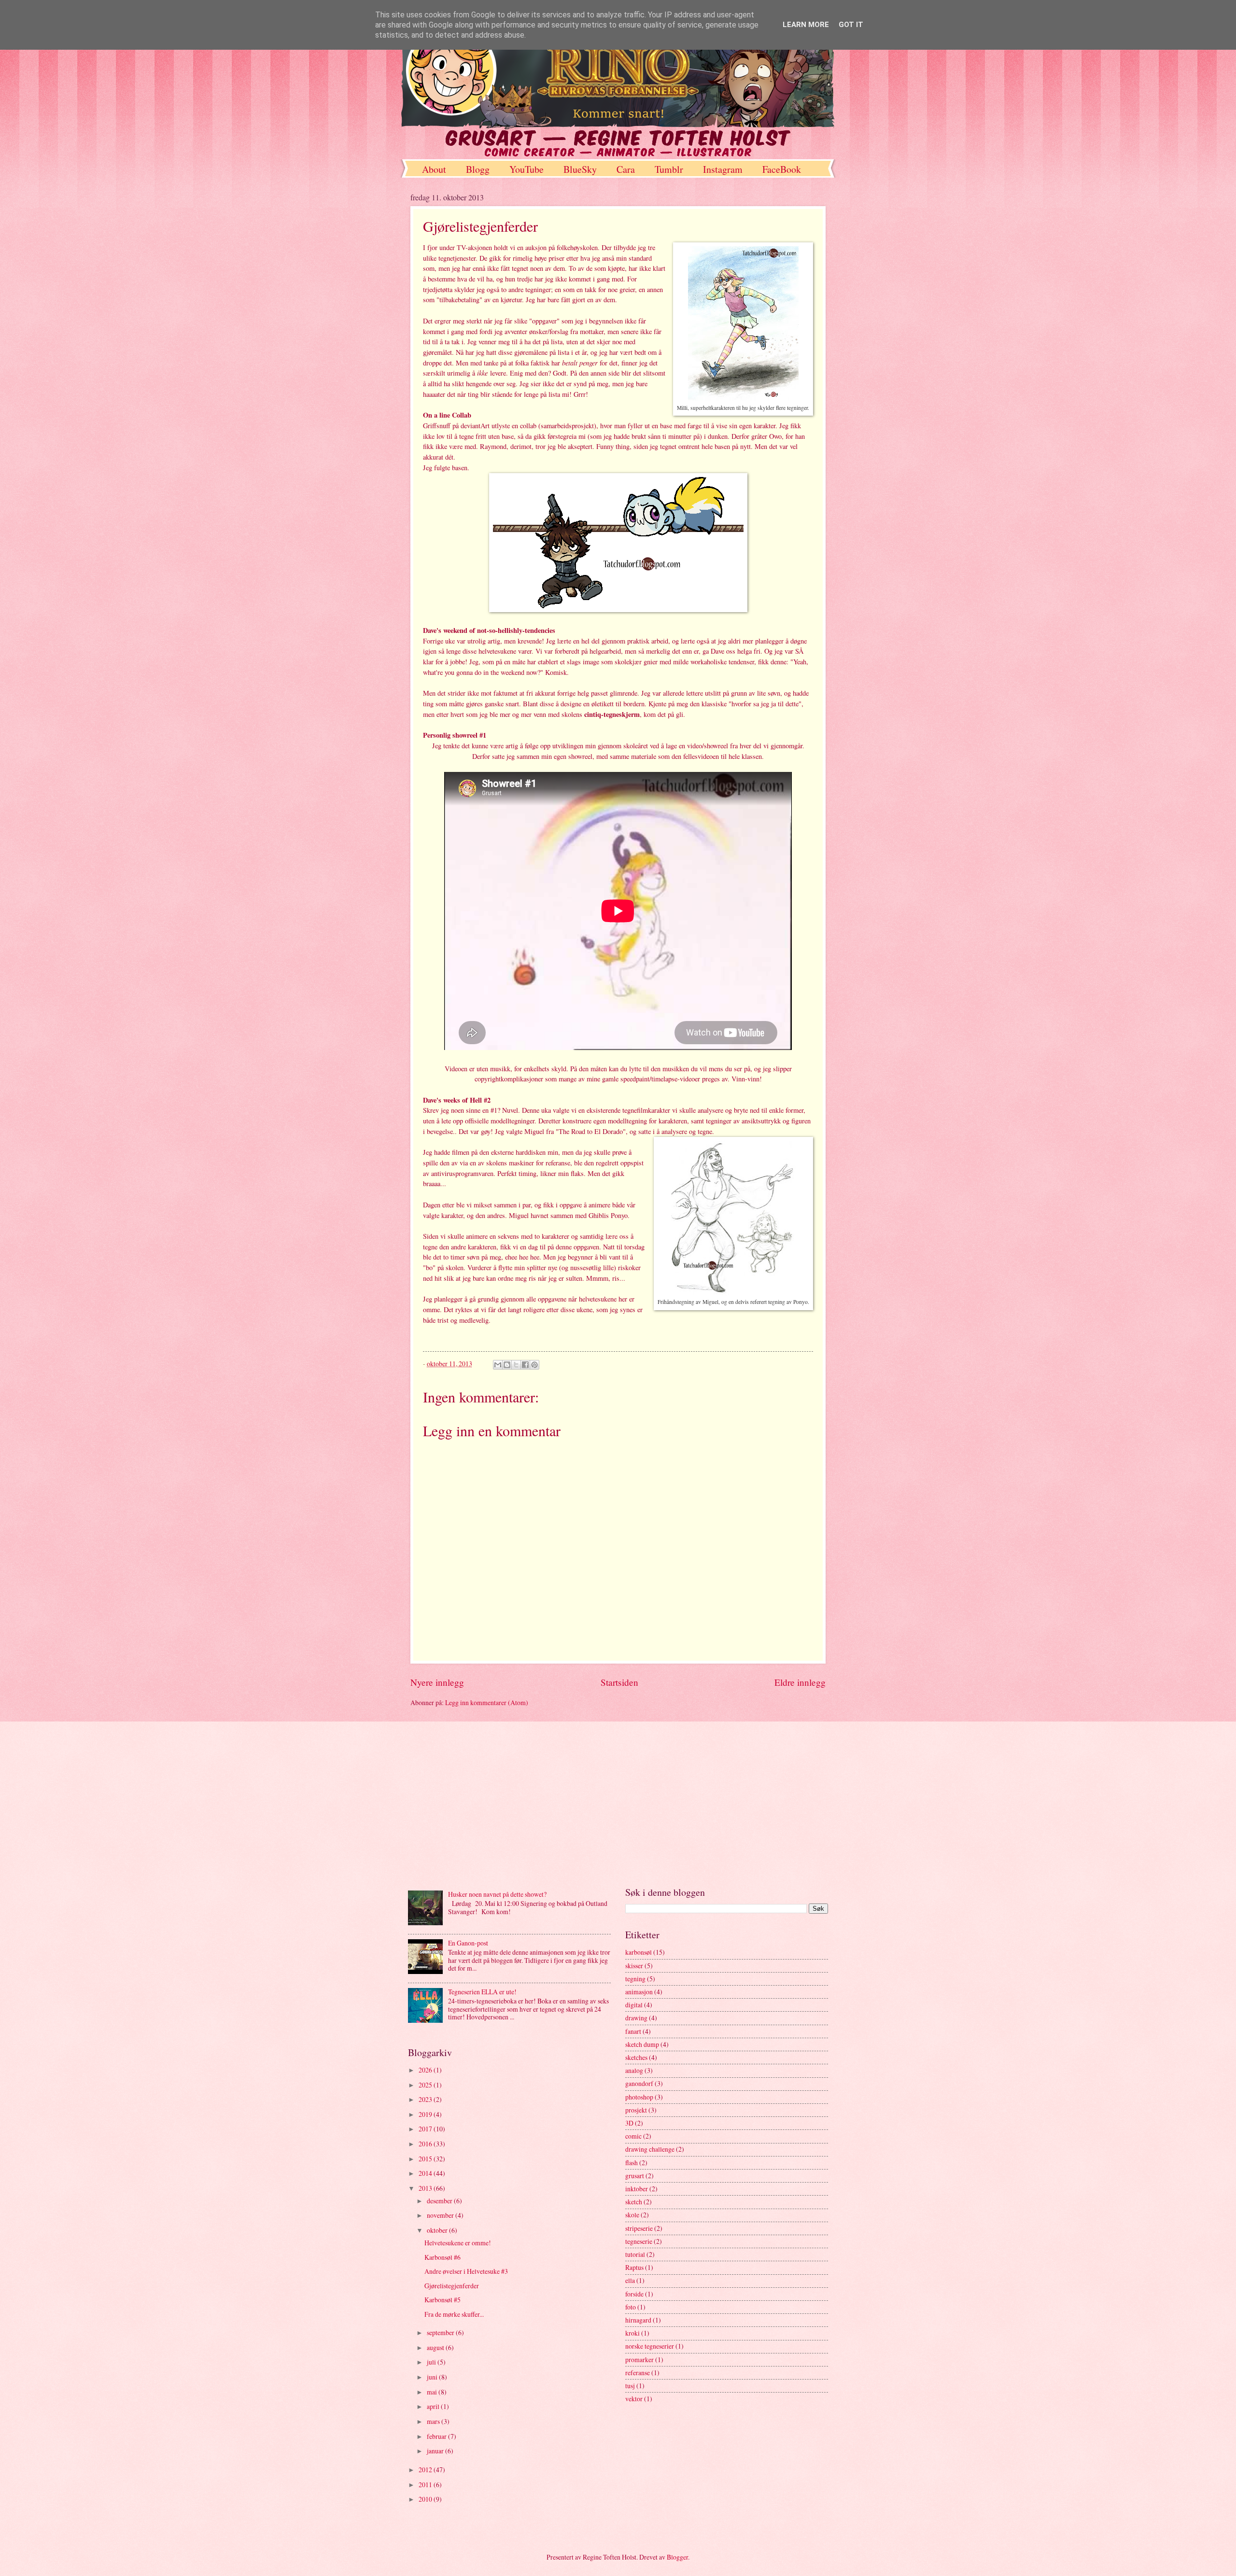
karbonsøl (639, 1952)
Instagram (723, 169)
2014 (426, 2173)
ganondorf (639, 2083)
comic (633, 2136)
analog (634, 2070)
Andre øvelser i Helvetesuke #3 (466, 2271)
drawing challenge (650, 2149)
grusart (635, 2176)
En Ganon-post (468, 1943)
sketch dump (642, 2044)
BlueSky (580, 169)
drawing (636, 2018)
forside (634, 2294)
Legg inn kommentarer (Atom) (487, 1702)
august (436, 2347)
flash (632, 2163)
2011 (426, 2485)
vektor (634, 2399)
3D (629, 2123)
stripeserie (639, 2228)
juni (433, 2377)
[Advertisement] (618, 1804)
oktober (438, 2230)
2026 (426, 2070)
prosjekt (636, 2110)
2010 (426, 2499)
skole (632, 2215)
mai (433, 2392)
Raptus (634, 2267)
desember (440, 2201)
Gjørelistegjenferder (452, 2286)
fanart (633, 2031)
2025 (426, 2085)
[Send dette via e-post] (498, 1365)
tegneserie (639, 2241)
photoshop (639, 2097)
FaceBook (782, 169)
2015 (426, 2159)
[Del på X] (516, 1365)
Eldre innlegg (800, 1682)
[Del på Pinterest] (534, 1365)
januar (436, 2451)
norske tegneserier (650, 2346)
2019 (426, 2114)
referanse (638, 2373)
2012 (426, 2470)
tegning (635, 1979)
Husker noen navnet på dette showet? (497, 1894)
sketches (636, 2057)
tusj (630, 2386)
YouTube (527, 169)
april (434, 2406)
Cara (626, 169)
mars (434, 2421)
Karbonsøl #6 (442, 2257)
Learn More (806, 25)
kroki (632, 2333)
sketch (634, 2202)
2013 (426, 2188)
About (434, 169)
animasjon (639, 1992)
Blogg (478, 169)
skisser (634, 1966)
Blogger (677, 2557)
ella (630, 2280)
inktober (637, 2189)
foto (631, 2307)
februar (437, 2436)
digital (634, 2005)
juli (432, 2362)
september (441, 2332)
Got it (851, 25)
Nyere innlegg (437, 1682)
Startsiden (619, 1682)
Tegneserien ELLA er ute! (482, 1992)
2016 (426, 2144)
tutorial (635, 2254)
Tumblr (669, 169)
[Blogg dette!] (507, 1365)
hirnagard (638, 2320)
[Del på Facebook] (525, 1365)
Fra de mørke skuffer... (454, 2314)
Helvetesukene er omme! (458, 2243)
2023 (426, 2099)
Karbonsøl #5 (442, 2300)
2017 (426, 2129)
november (441, 2215)
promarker (639, 2359)
